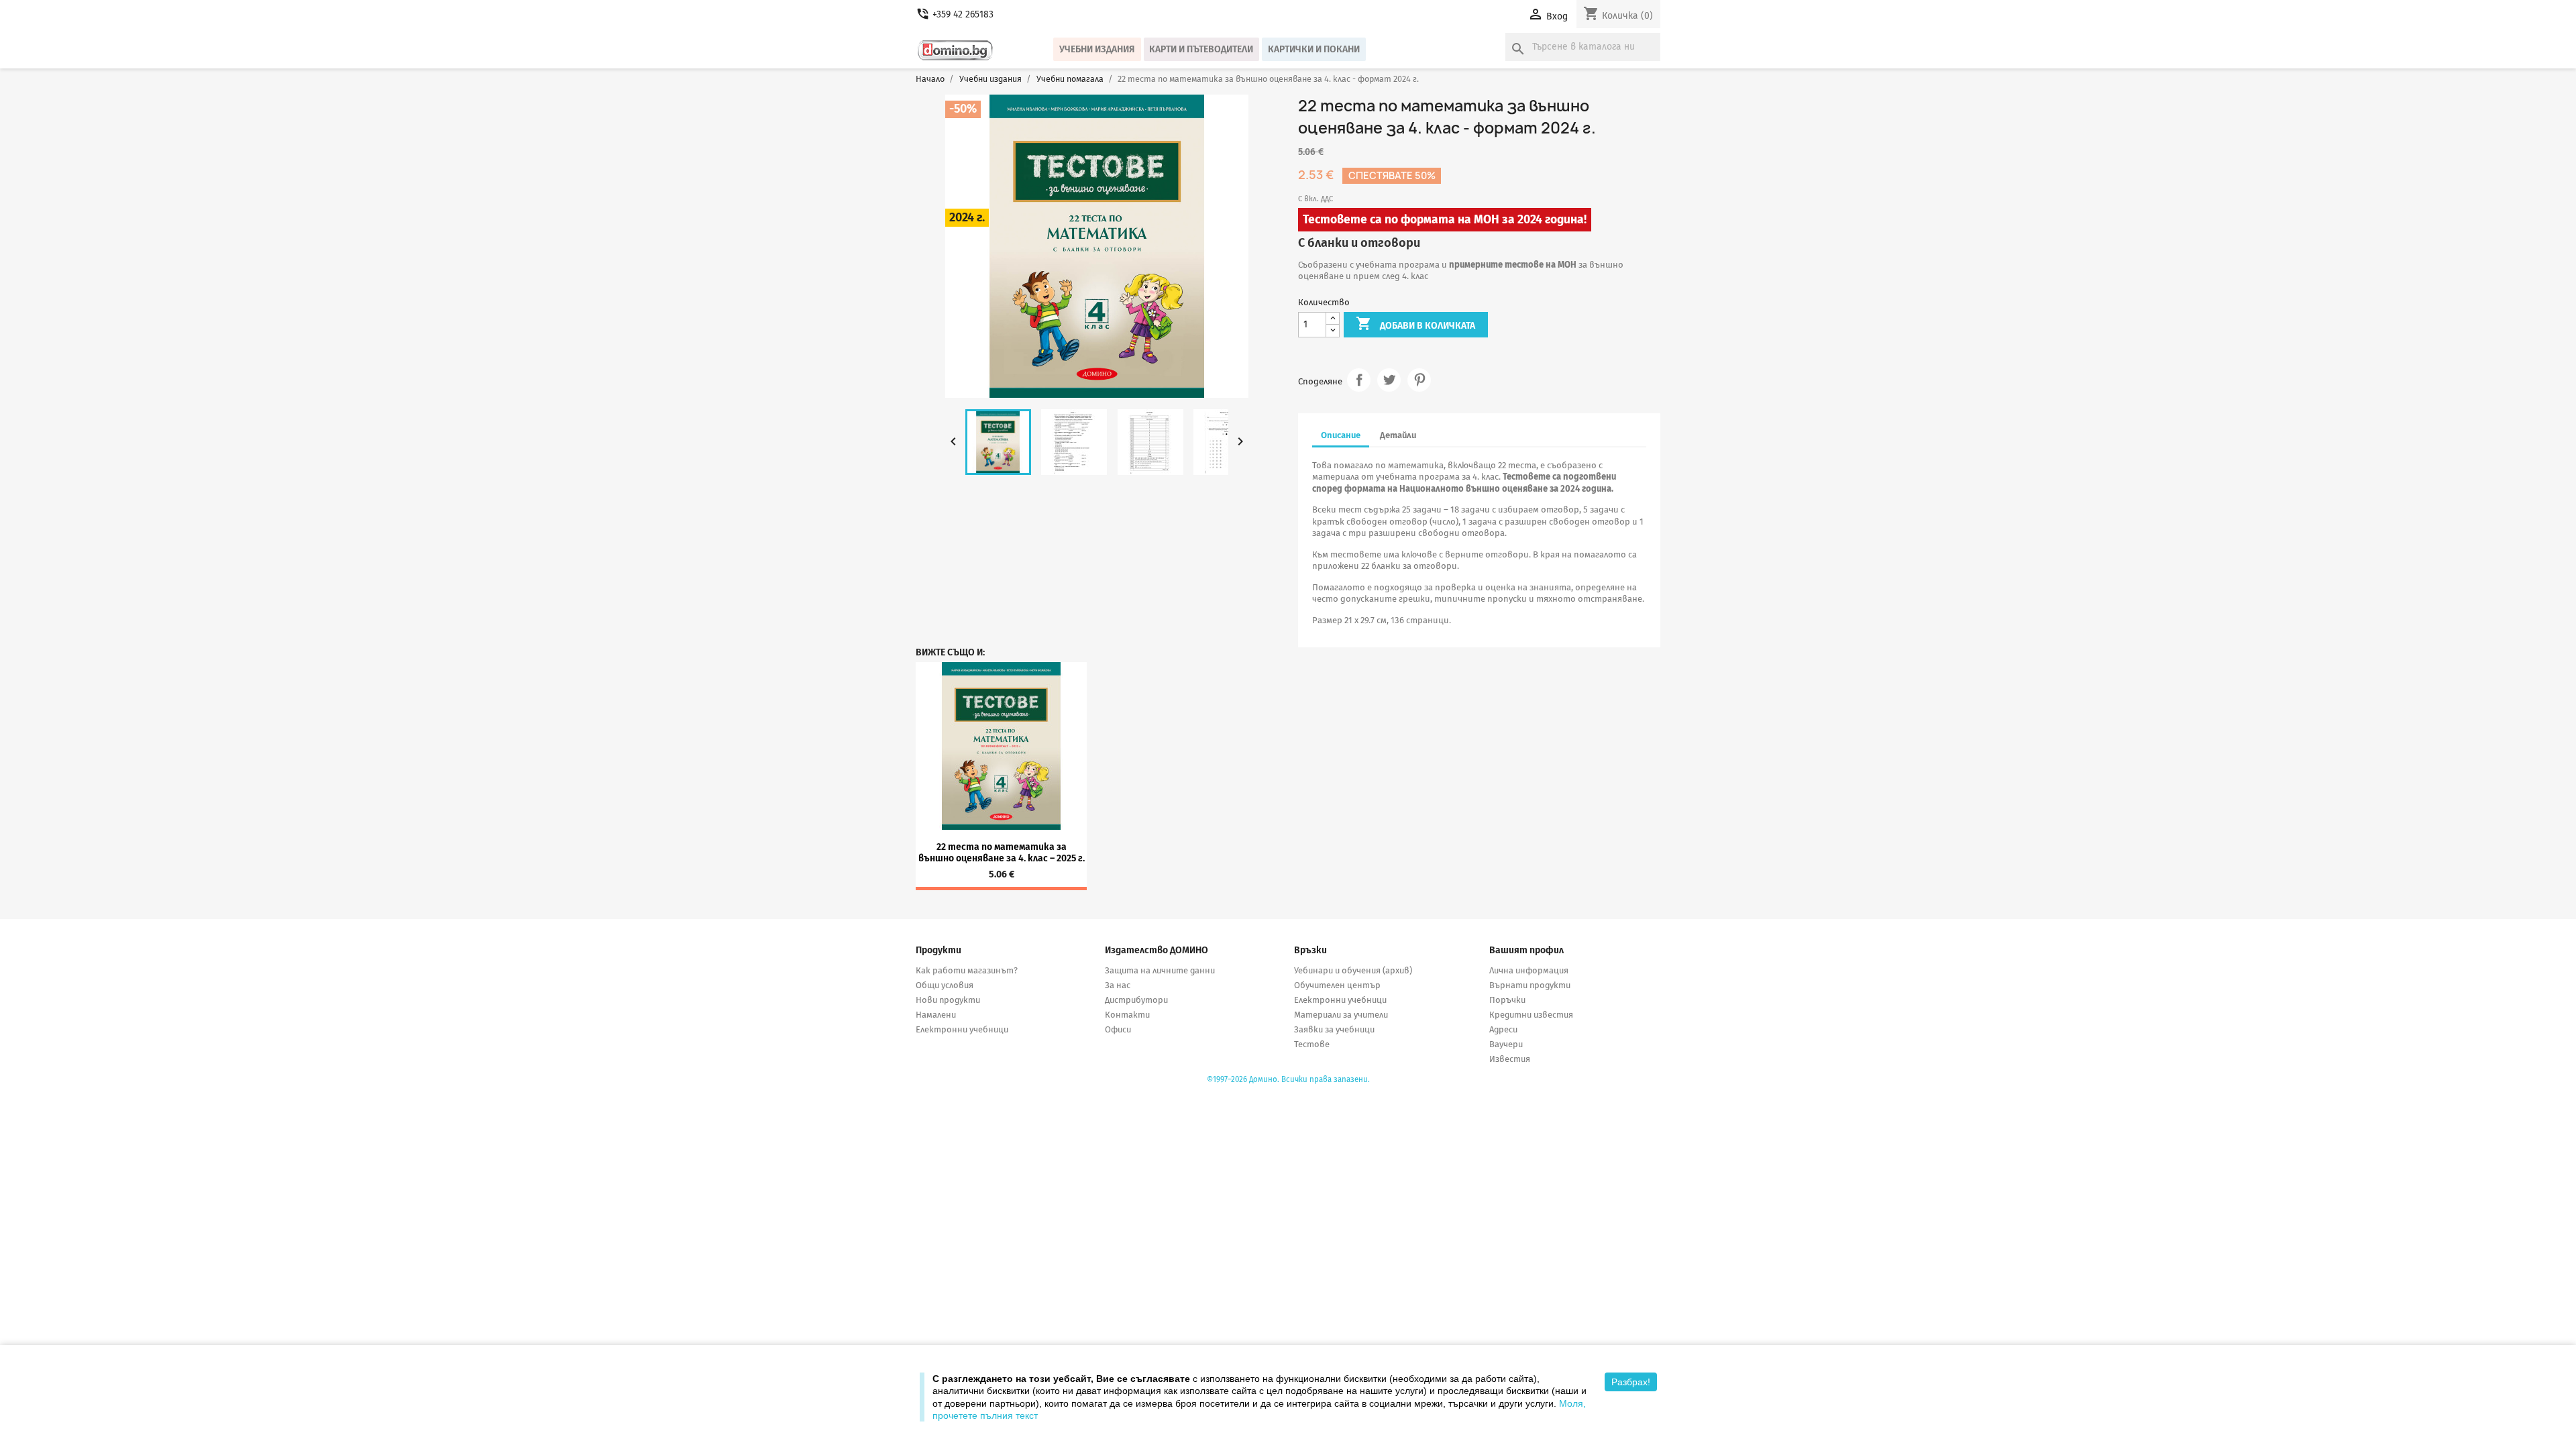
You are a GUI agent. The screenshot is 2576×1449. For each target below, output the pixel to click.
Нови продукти (948, 1000)
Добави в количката (1415, 323)
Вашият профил (1526, 950)
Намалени (936, 1015)
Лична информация (1529, 970)
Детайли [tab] (1398, 435)
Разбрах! (1631, 1382)
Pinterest (1419, 380)
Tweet (1389, 380)
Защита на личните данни (1160, 970)
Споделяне (1359, 380)
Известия (1510, 1059)
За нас (1118, 985)
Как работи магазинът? (967, 970)
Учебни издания (1097, 49)
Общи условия (945, 985)
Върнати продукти (1530, 985)
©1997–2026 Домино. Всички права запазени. (1288, 1079)
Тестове (1312, 1044)
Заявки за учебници (1334, 1029)
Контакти (1127, 1015)
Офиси (1118, 1029)
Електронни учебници (962, 1029)
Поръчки (1507, 1000)
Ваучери (1506, 1044)
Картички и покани (1314, 49)
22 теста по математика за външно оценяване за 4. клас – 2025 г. (1002, 853)
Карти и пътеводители (1201, 49)
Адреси (1503, 1029)
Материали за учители (1341, 1015)
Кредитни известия (1531, 1015)
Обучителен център (1337, 985)
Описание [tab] (1341, 435)
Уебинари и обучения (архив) (1353, 970)
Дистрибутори (1136, 1000)
